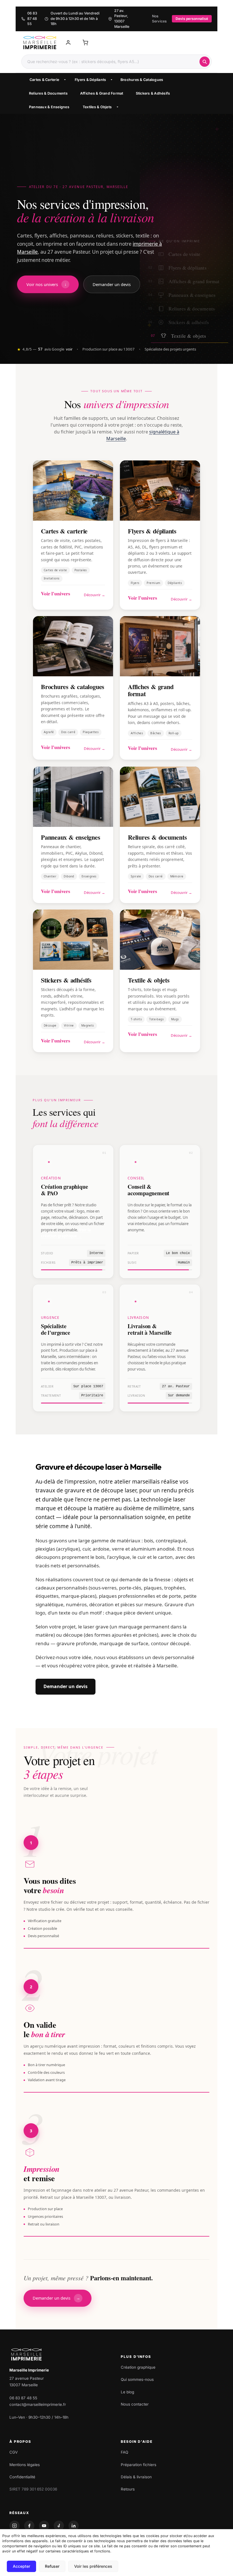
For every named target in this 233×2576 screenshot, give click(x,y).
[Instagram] (14, 2526)
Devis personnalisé (192, 19)
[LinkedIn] (74, 2526)
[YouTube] (44, 2526)
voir (69, 349)
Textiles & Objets (97, 107)
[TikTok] (59, 2526)
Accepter (21, 2566)
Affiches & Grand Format (102, 93)
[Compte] (68, 43)
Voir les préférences (93, 2566)
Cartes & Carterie (44, 80)
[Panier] (85, 43)
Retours (128, 2489)
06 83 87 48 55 (32, 19)
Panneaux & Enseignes (49, 107)
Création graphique (138, 2367)
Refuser (52, 2566)
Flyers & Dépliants (91, 80)
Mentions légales (25, 2465)
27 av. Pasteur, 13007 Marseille (122, 19)
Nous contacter (135, 2404)
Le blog (127, 2392)
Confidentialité (22, 2477)
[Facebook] (29, 2526)
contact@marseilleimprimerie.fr (38, 2404)
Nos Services (159, 19)
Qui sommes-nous (137, 2379)
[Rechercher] (205, 62)
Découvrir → (94, 595)
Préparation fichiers (139, 2465)
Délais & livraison (136, 2477)
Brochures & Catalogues (142, 80)
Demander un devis (65, 1686)
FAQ (124, 2452)
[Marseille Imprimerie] (40, 43)
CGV (13, 2452)
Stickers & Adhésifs (153, 93)
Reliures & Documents (48, 93)
